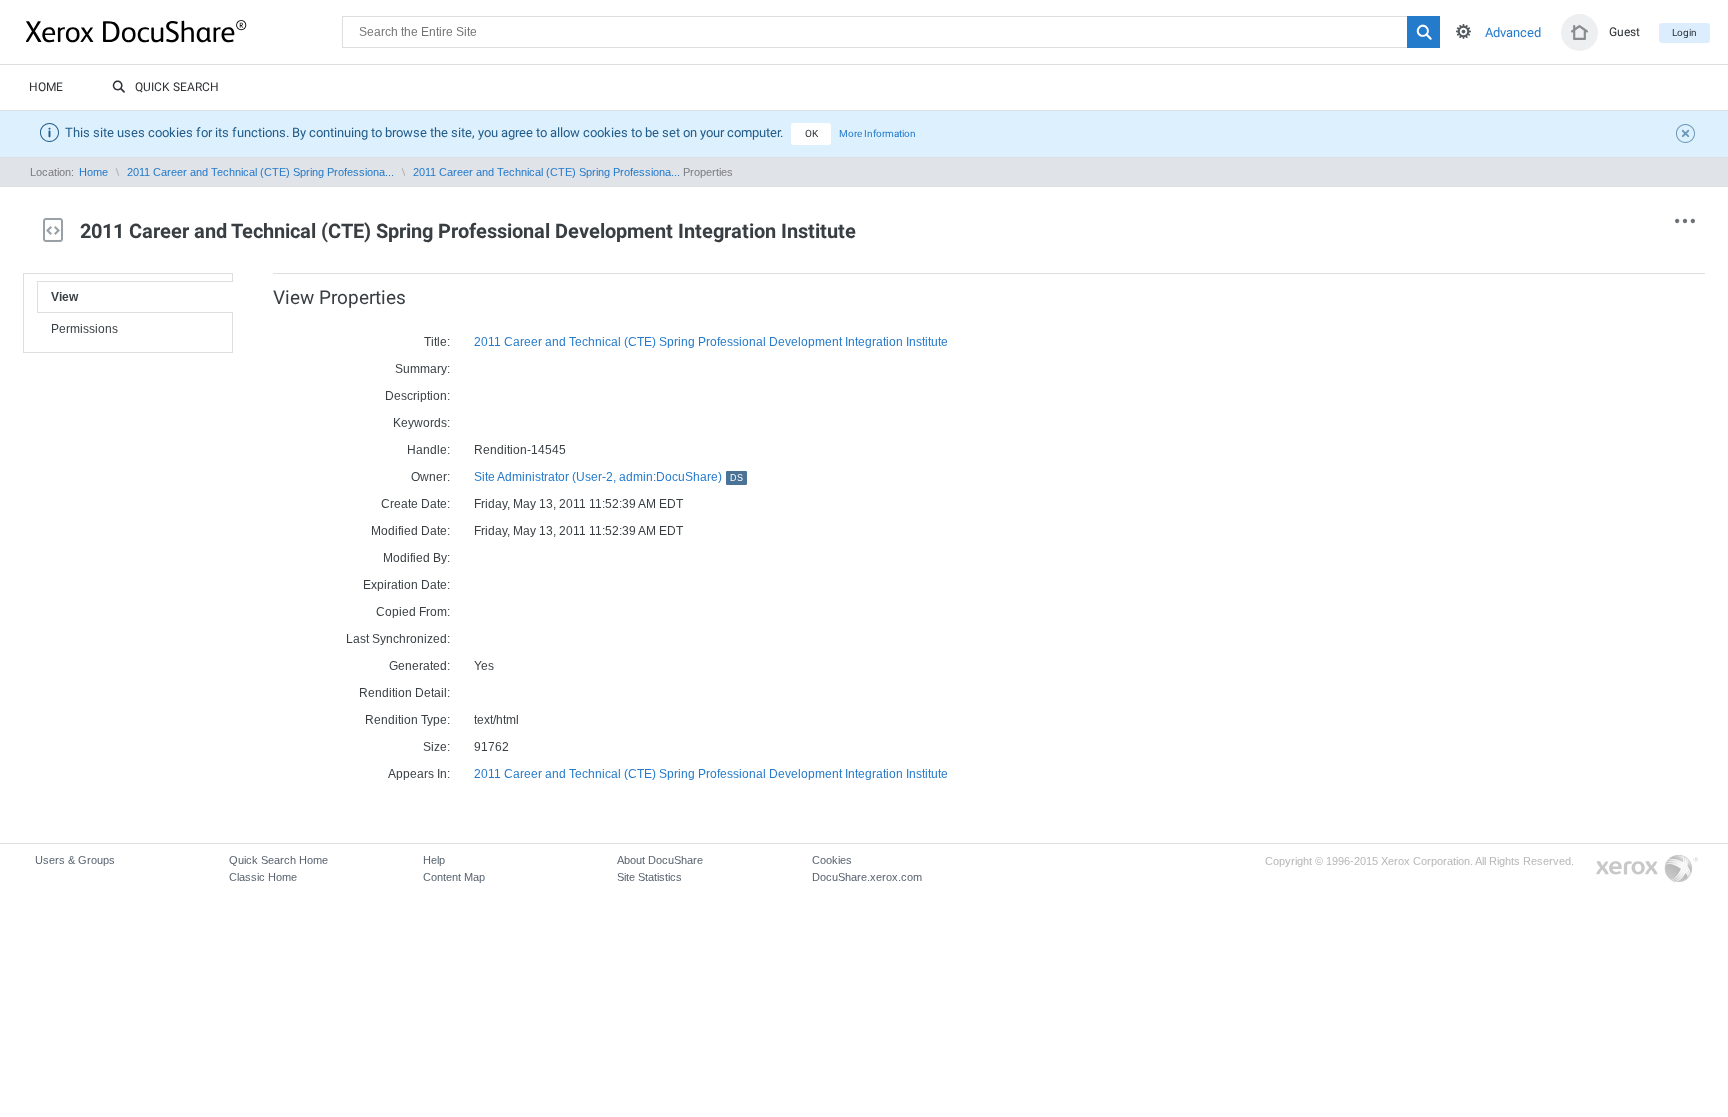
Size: (436, 747)
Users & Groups (75, 860)
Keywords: (421, 423)
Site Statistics (649, 877)
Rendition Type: (407, 720)
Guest (1624, 32)
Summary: (422, 369)
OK (811, 133)
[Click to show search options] (1463, 31)
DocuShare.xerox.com (867, 877)
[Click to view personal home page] (1579, 32)
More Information (877, 133)
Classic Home (263, 877)
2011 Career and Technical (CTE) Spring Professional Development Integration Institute (711, 342)
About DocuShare (660, 860)
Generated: (419, 666)
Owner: (430, 477)
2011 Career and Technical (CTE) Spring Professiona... (260, 172)
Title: (437, 342)
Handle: (428, 450)
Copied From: (413, 612)
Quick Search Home (278, 860)
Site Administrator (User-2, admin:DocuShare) (608, 477)
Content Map (454, 877)
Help (434, 860)
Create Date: (415, 504)
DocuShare (184, 31)
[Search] (1423, 32)
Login (1684, 32)
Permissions (84, 329)
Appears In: (419, 774)
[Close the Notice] (1688, 136)
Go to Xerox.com (1647, 869)
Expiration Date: (406, 585)
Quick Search (177, 87)
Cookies (832, 860)
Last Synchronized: (398, 639)
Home (46, 87)
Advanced (1513, 32)
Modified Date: (410, 531)
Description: (417, 396)
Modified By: (416, 558)
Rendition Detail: (404, 693)
